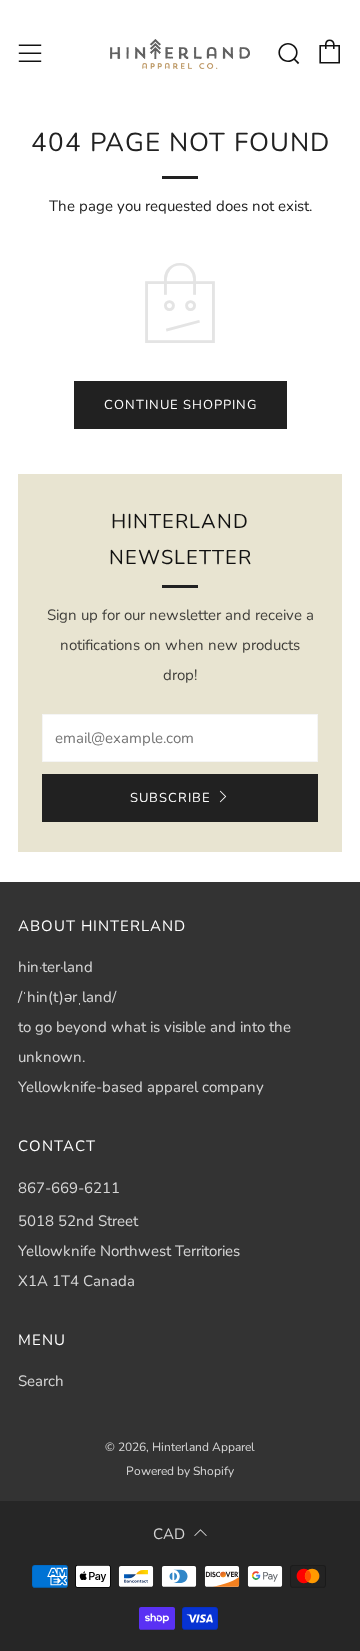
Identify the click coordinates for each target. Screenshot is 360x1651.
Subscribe (170, 798)
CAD (169, 1534)
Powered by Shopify (180, 1471)
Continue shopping (180, 405)
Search (41, 1381)
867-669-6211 (69, 1188)
